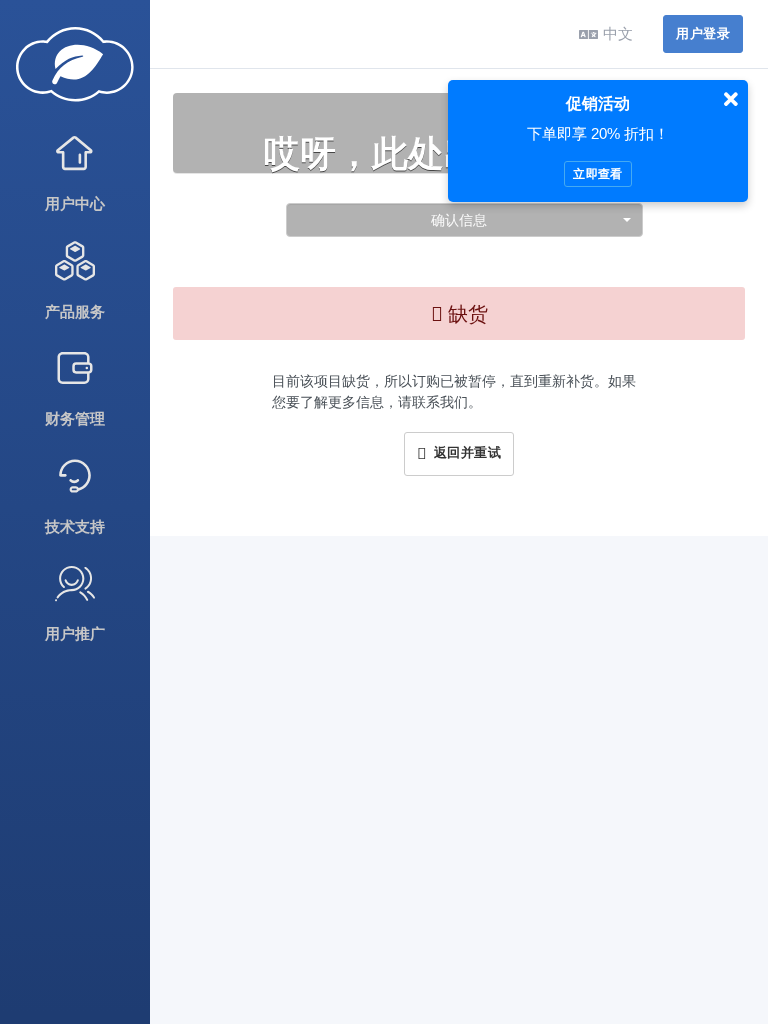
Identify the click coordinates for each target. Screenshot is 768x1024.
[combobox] (464, 220)
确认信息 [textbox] (459, 219)
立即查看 (597, 174)
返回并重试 (464, 452)
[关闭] (731, 100)
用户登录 (703, 33)
